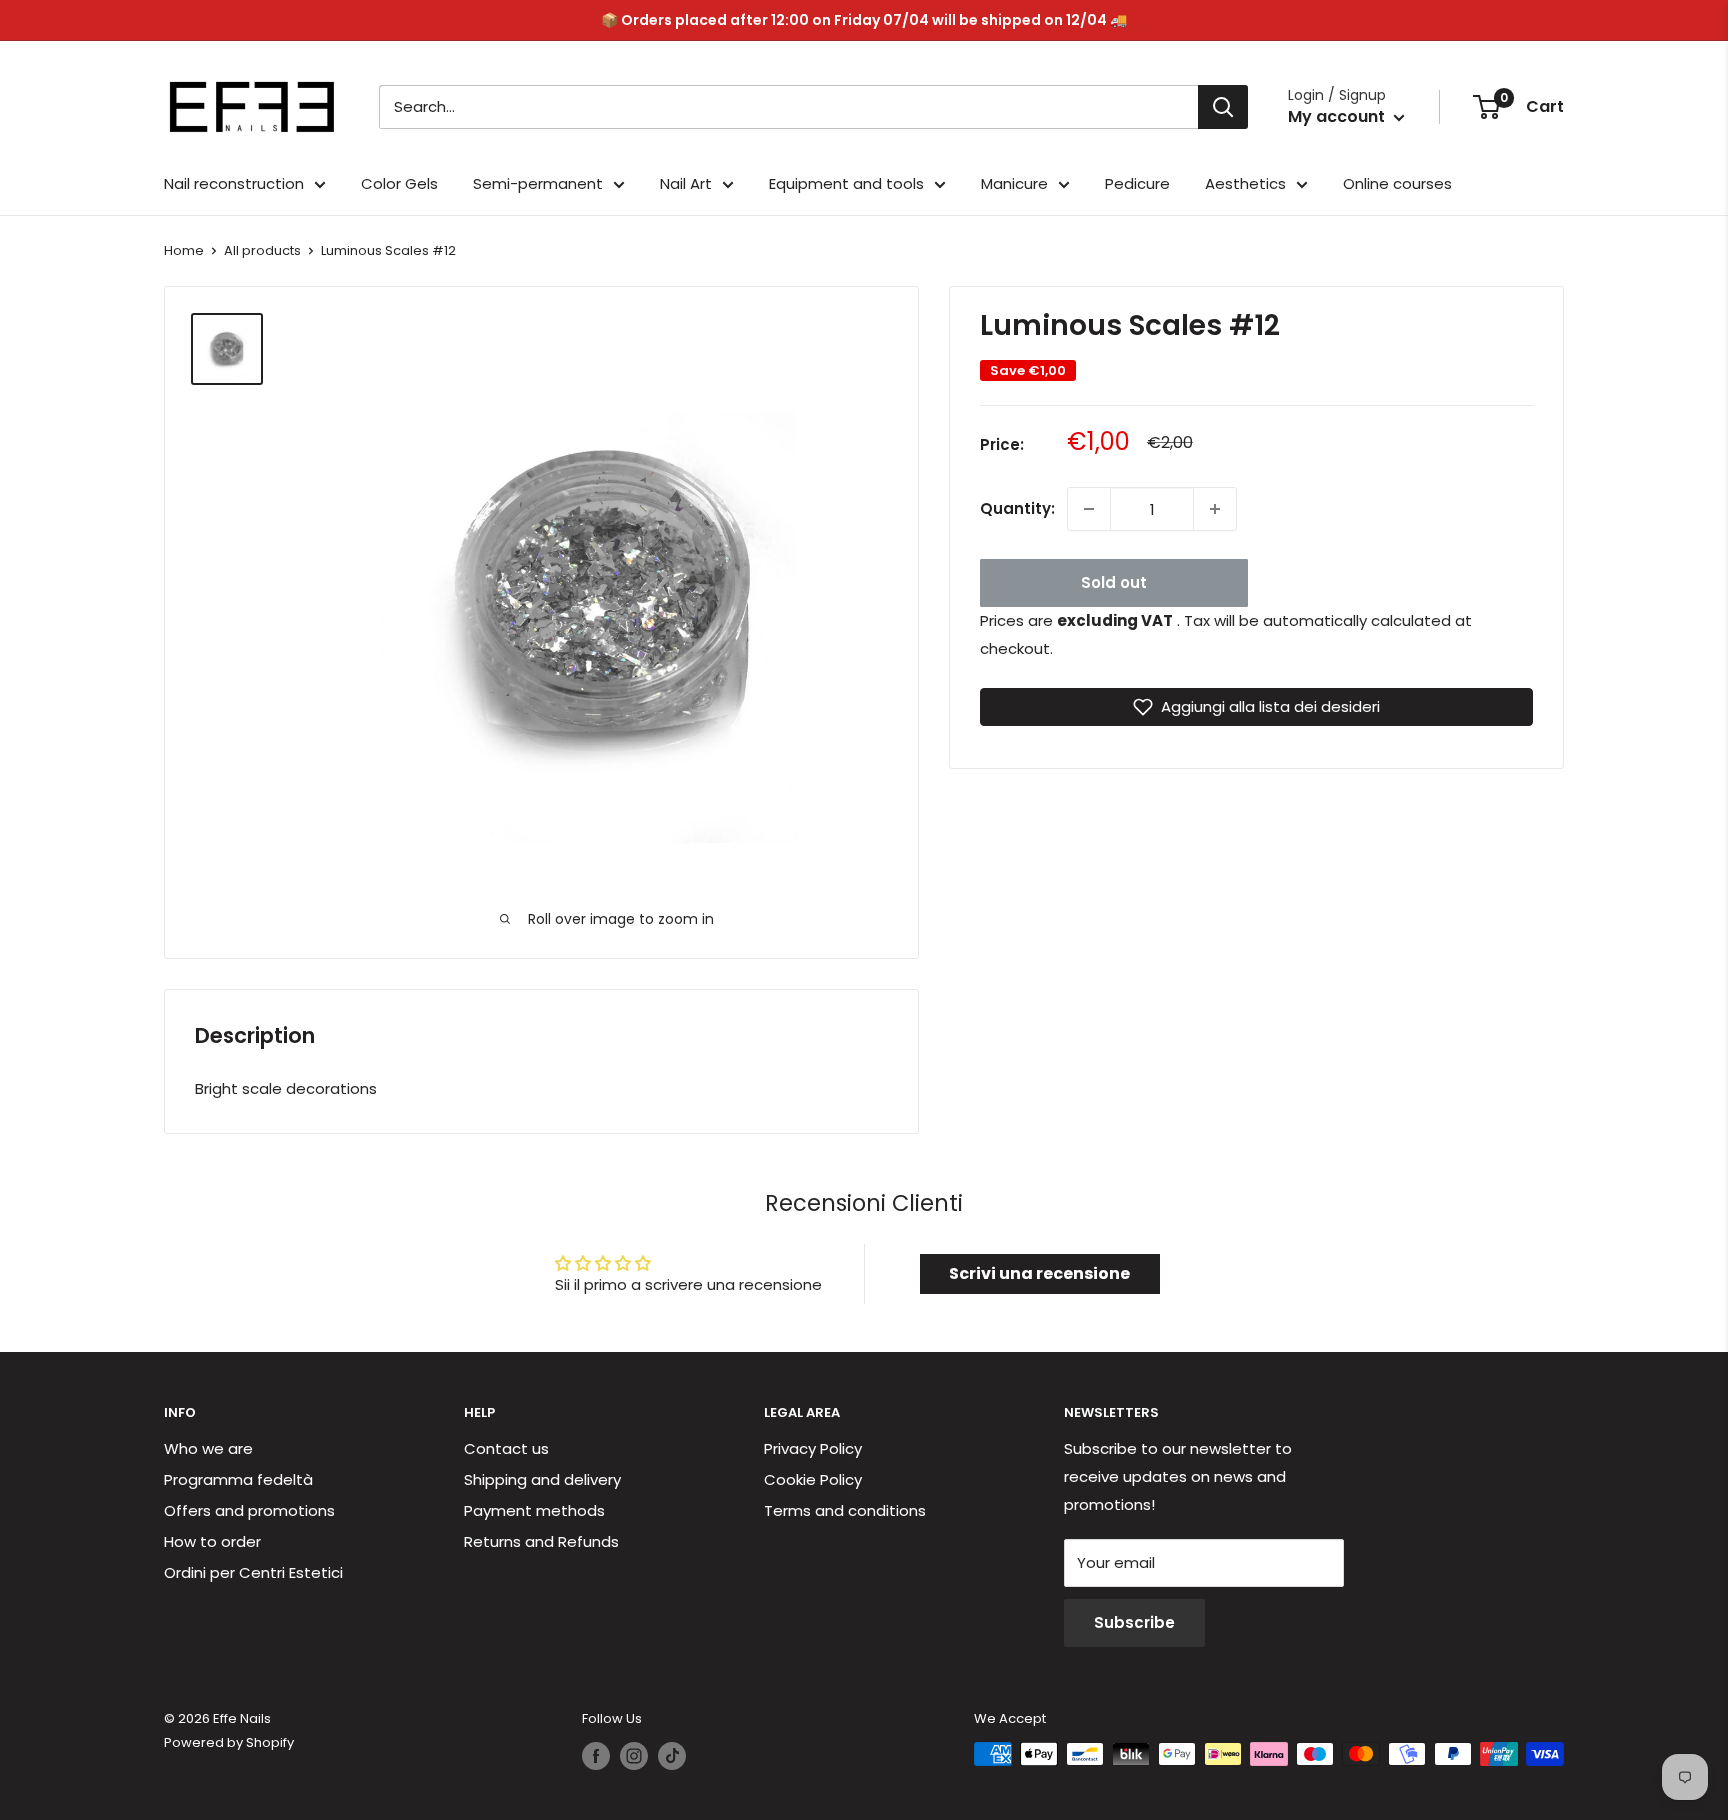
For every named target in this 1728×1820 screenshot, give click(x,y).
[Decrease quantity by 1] (1089, 509)
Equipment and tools (846, 183)
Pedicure (1137, 183)
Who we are (208, 1448)
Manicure (1014, 183)
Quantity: (1017, 508)
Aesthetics (1245, 183)
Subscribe (1134, 1622)
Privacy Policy (813, 1448)
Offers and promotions (249, 1510)
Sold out (1114, 582)
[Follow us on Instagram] (634, 1756)
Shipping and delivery (542, 1479)
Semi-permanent (538, 183)
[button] (1256, 707)
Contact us (506, 1448)
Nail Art (686, 183)
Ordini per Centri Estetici (253, 1572)
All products (262, 250)
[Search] (1223, 107)
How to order (212, 1541)
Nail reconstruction (234, 183)
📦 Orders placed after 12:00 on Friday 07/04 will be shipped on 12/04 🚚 (864, 20)
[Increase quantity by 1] (1215, 509)
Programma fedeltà (238, 1479)
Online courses (1397, 183)
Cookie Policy (813, 1479)
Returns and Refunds (541, 1541)
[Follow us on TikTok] (672, 1756)
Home (184, 250)
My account (1338, 116)
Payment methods (534, 1510)
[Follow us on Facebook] (596, 1756)
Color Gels (399, 183)
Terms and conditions (845, 1510)
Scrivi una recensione (1039, 1273)
